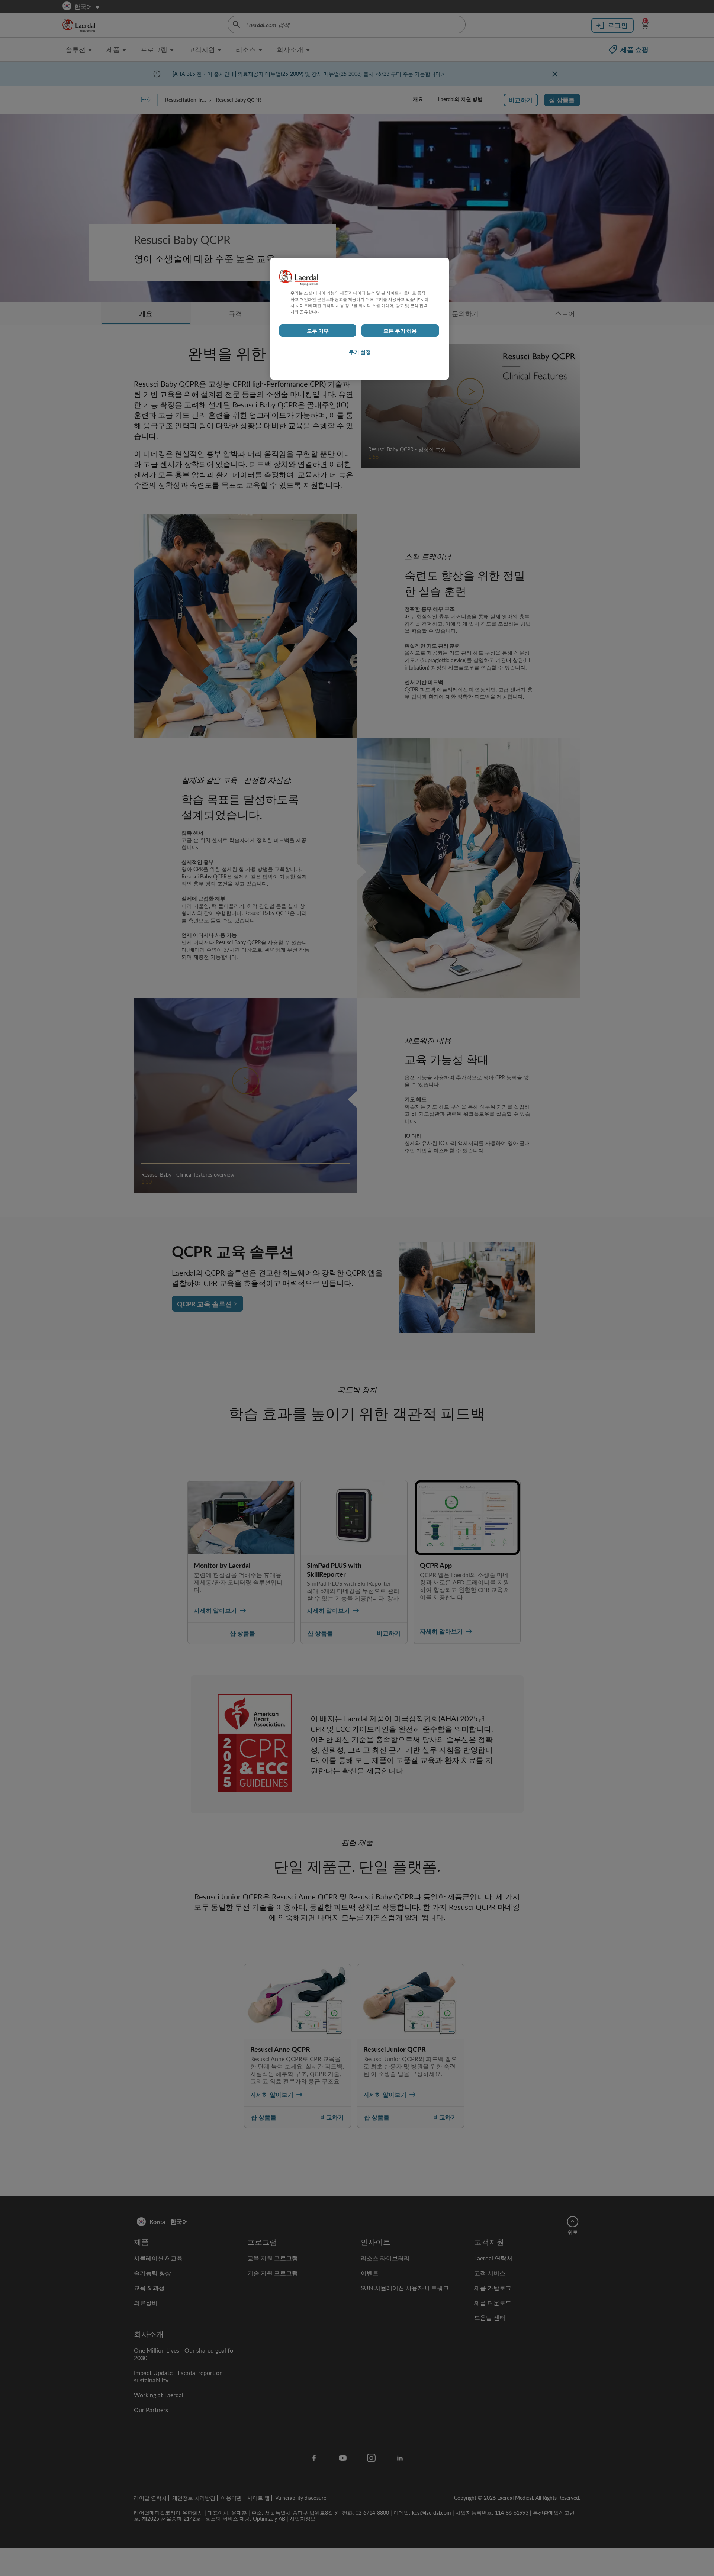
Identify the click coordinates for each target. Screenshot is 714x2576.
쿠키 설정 (360, 352)
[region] (360, 319)
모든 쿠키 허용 (400, 331)
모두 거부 (318, 331)
